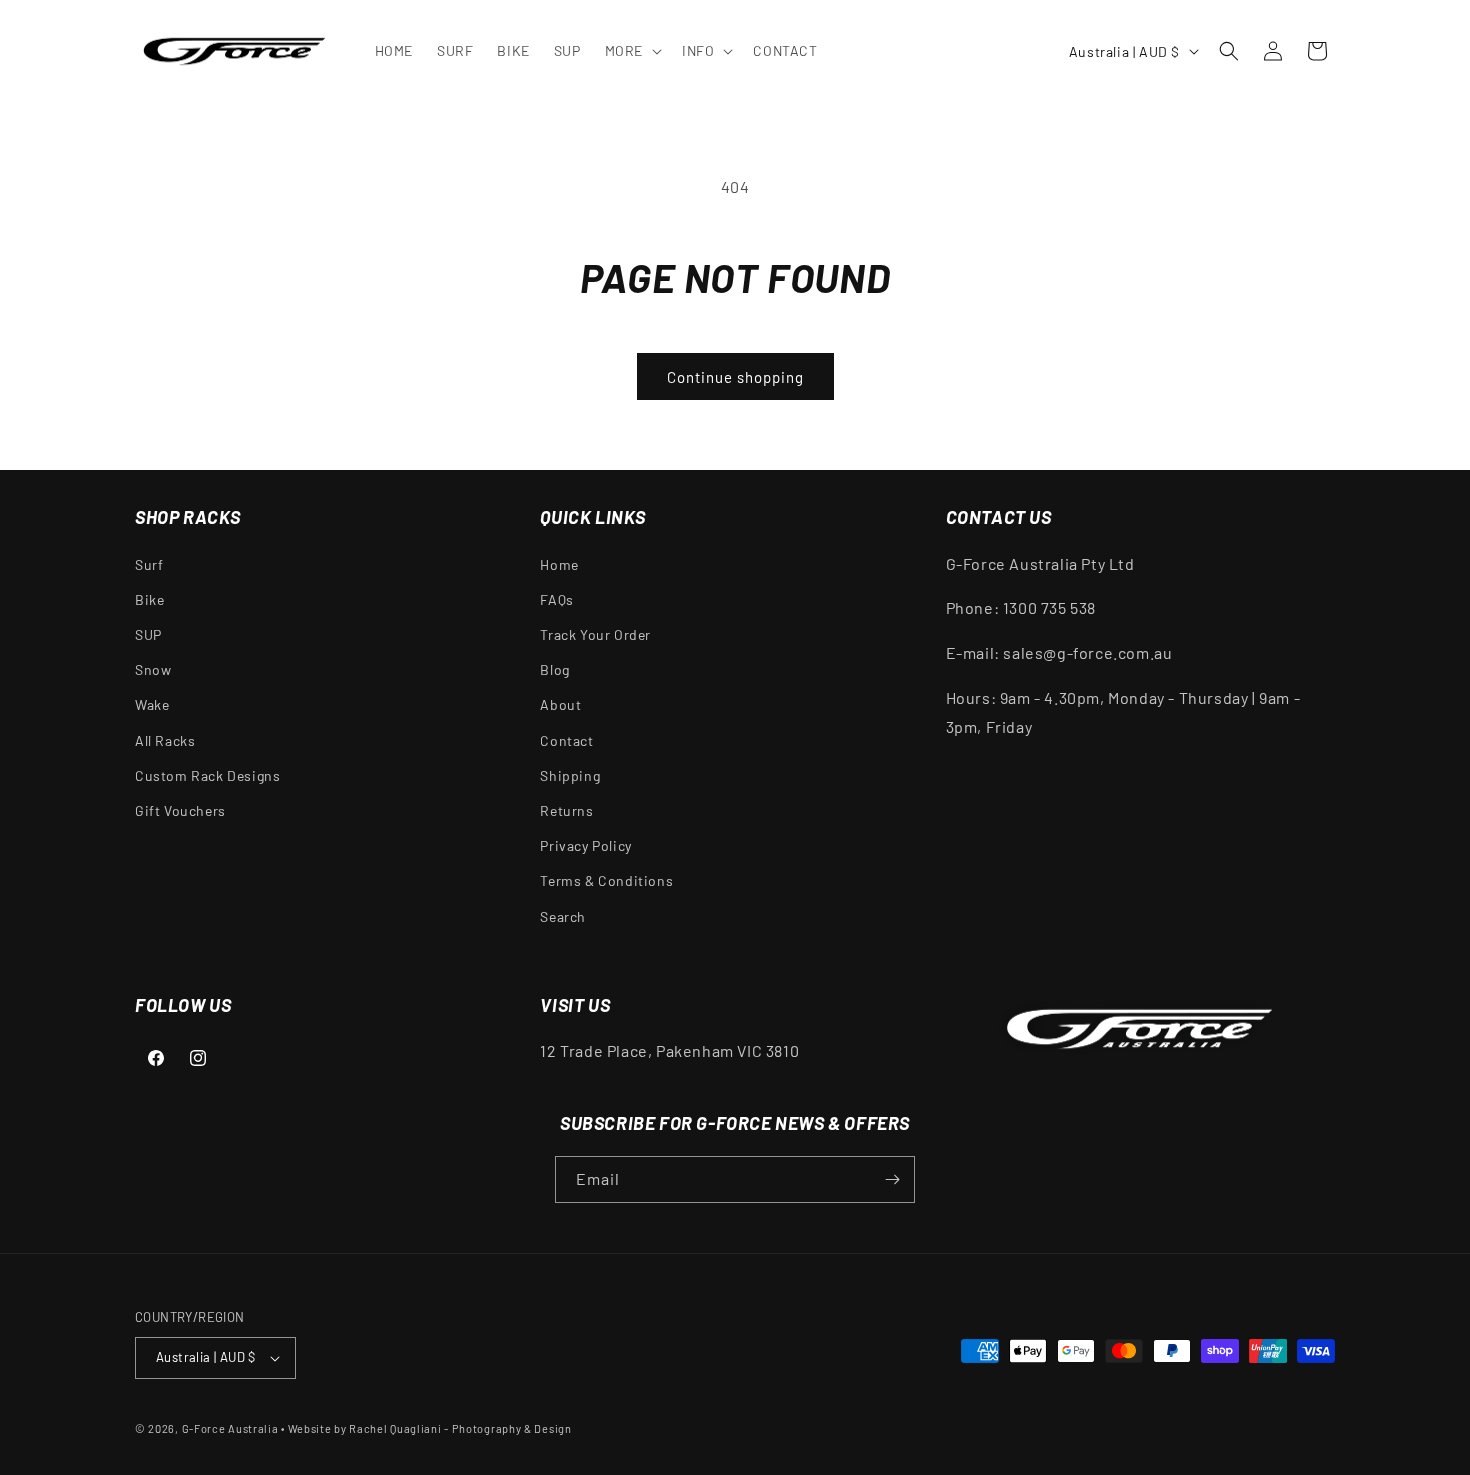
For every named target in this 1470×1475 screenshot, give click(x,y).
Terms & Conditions (606, 880)
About (560, 704)
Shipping (570, 775)
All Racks (165, 740)
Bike (149, 599)
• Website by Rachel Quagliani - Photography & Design (426, 1428)
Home (559, 564)
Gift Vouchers (180, 810)
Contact (566, 740)
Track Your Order (595, 634)
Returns (566, 810)
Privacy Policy (585, 845)
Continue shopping (735, 377)
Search (563, 916)
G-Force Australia (230, 1428)
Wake (152, 704)
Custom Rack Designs (207, 775)
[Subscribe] (892, 1179)
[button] (631, 51)
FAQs (556, 599)
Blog (554, 669)
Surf (149, 564)
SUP (148, 634)
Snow (153, 669)
